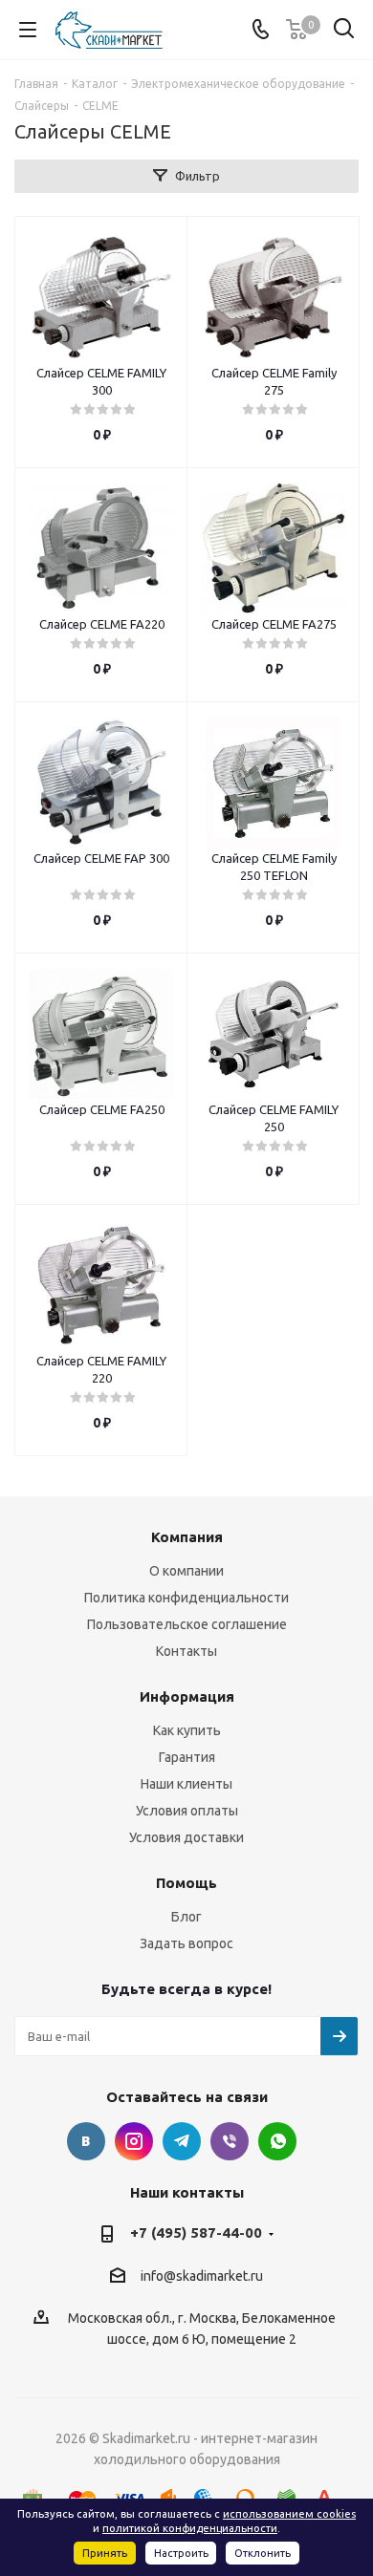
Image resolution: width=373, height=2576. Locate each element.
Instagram (134, 2141)
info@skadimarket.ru (202, 2276)
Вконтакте (86, 2141)
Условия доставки (186, 1837)
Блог (186, 1917)
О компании (186, 1571)
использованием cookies (289, 2514)
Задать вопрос (186, 1943)
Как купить (187, 1730)
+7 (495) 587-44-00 (196, 2233)
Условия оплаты (187, 1811)
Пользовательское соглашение (187, 1624)
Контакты (186, 1651)
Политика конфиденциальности (186, 1598)
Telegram (182, 2141)
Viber (230, 2141)
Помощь (186, 1883)
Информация (187, 1696)
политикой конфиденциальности (190, 2528)
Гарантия (187, 1757)
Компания (187, 1537)
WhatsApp (277, 2141)
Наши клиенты (186, 1784)
